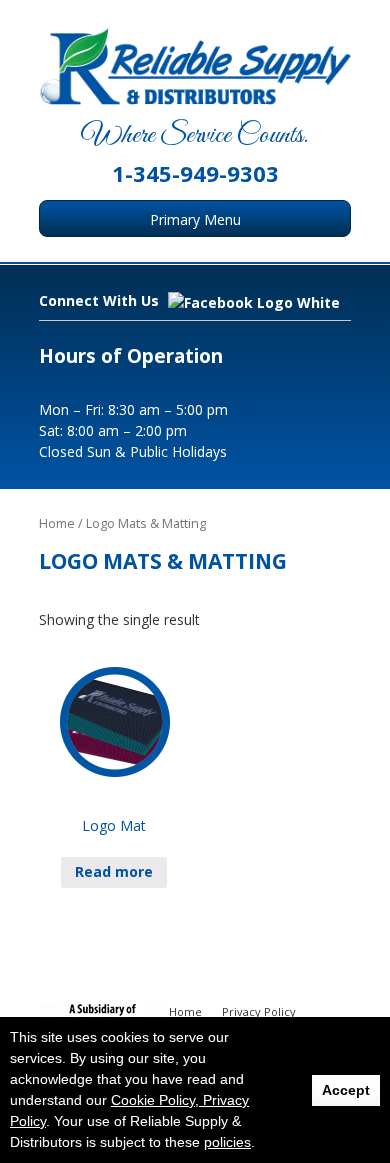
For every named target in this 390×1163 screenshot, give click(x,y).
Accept (346, 1090)
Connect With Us (101, 300)
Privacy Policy (259, 1011)
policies (227, 1142)
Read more (114, 871)
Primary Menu (195, 219)
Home (57, 523)
